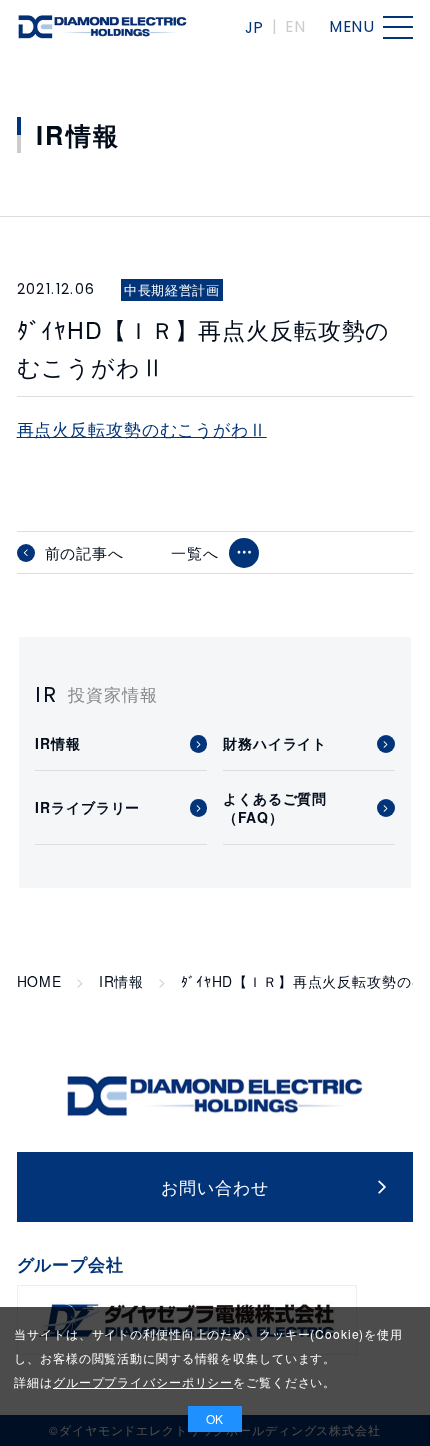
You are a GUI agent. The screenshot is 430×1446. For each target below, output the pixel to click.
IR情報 (121, 981)
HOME (39, 981)
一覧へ (195, 552)
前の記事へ (84, 553)
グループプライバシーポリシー (143, 1381)
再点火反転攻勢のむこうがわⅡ (142, 428)
